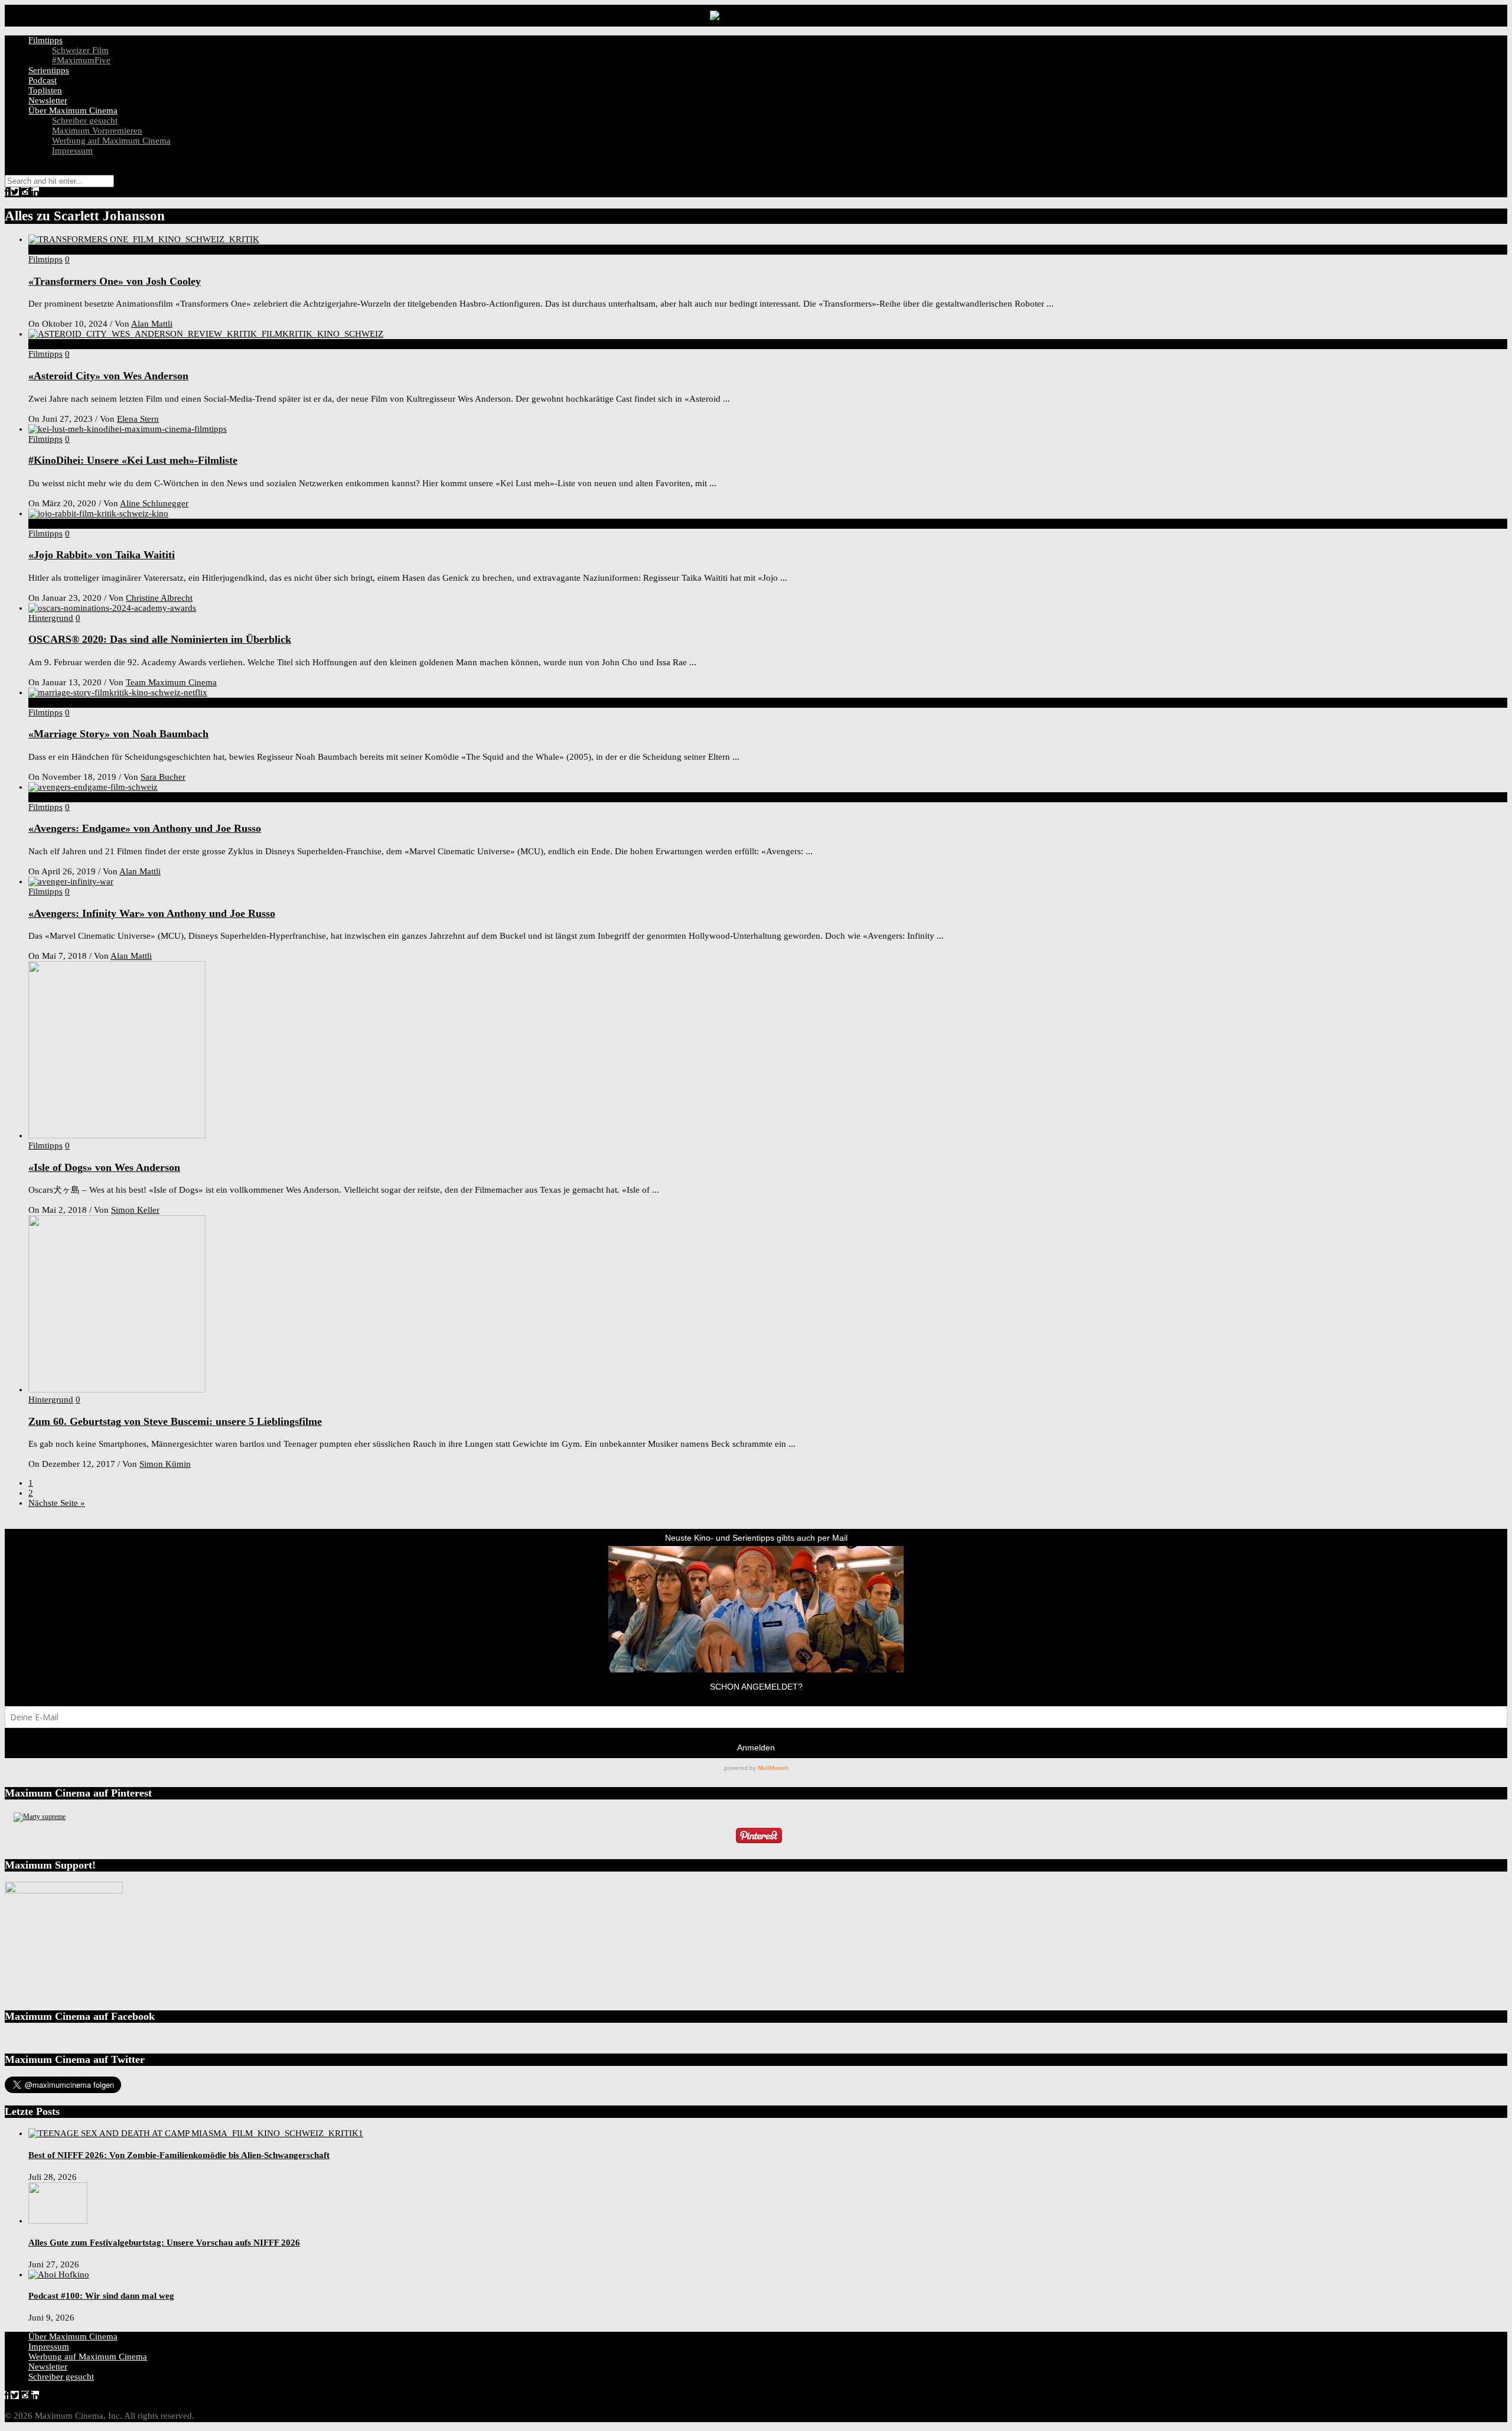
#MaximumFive (81, 60)
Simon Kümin (165, 1464)
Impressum (72, 151)
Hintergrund (51, 618)
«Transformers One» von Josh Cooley (115, 281)
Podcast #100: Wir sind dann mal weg (101, 2296)
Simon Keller (135, 1210)
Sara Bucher (163, 777)
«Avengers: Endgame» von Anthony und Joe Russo (145, 828)
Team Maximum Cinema (171, 682)
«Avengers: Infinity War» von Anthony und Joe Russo (152, 913)
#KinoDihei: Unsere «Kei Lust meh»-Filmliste (133, 460)
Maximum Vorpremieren (97, 131)
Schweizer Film (80, 50)
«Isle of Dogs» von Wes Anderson (104, 1167)
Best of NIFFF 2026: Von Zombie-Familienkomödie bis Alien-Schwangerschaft (179, 2155)
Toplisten (45, 90)
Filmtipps (45, 40)
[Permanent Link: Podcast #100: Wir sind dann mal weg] (59, 2274)
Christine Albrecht (159, 598)
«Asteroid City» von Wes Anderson (108, 376)
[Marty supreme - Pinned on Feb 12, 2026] (40, 1817)
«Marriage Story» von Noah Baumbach (118, 734)
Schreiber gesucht (85, 121)
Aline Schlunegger (154, 503)
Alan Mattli (152, 324)
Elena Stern (138, 419)
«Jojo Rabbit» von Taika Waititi (102, 555)
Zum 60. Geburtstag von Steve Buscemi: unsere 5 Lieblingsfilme (175, 1421)
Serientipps (49, 70)
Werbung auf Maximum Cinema (111, 141)
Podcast (43, 80)
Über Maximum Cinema (73, 110)
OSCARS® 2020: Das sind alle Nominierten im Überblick (160, 639)
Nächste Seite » (57, 1503)
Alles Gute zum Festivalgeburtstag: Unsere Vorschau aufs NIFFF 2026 (164, 2243)
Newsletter (48, 100)
